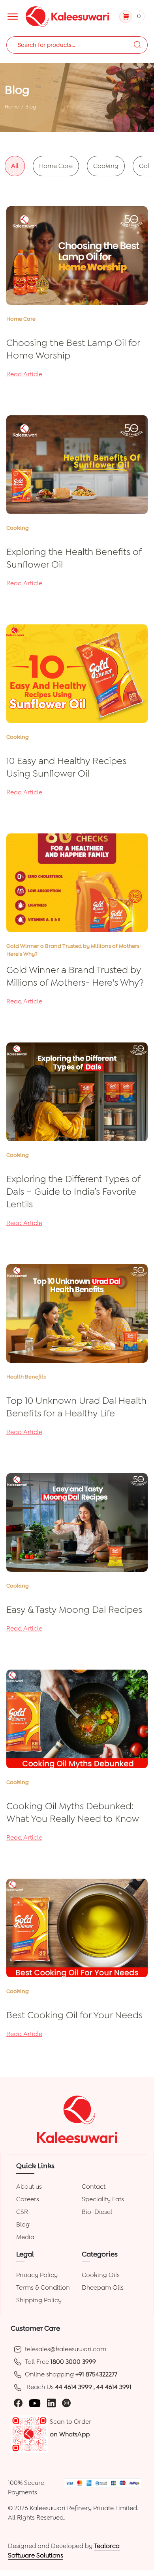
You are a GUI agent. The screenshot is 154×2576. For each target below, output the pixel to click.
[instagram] (66, 2403)
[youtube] (35, 2403)
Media (25, 2237)
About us (29, 2187)
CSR (22, 2212)
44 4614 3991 (114, 2387)
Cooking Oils (101, 2275)
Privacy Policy (37, 2275)
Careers (28, 2199)
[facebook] (18, 2403)
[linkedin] (51, 2403)
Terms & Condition (43, 2287)
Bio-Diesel (97, 2212)
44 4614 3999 (74, 2387)
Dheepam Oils (103, 2287)
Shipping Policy (39, 2300)
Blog (23, 2224)
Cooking (106, 166)
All (15, 166)
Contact (94, 2187)
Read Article (24, 374)
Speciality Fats (103, 2199)
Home (12, 107)
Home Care (56, 166)
